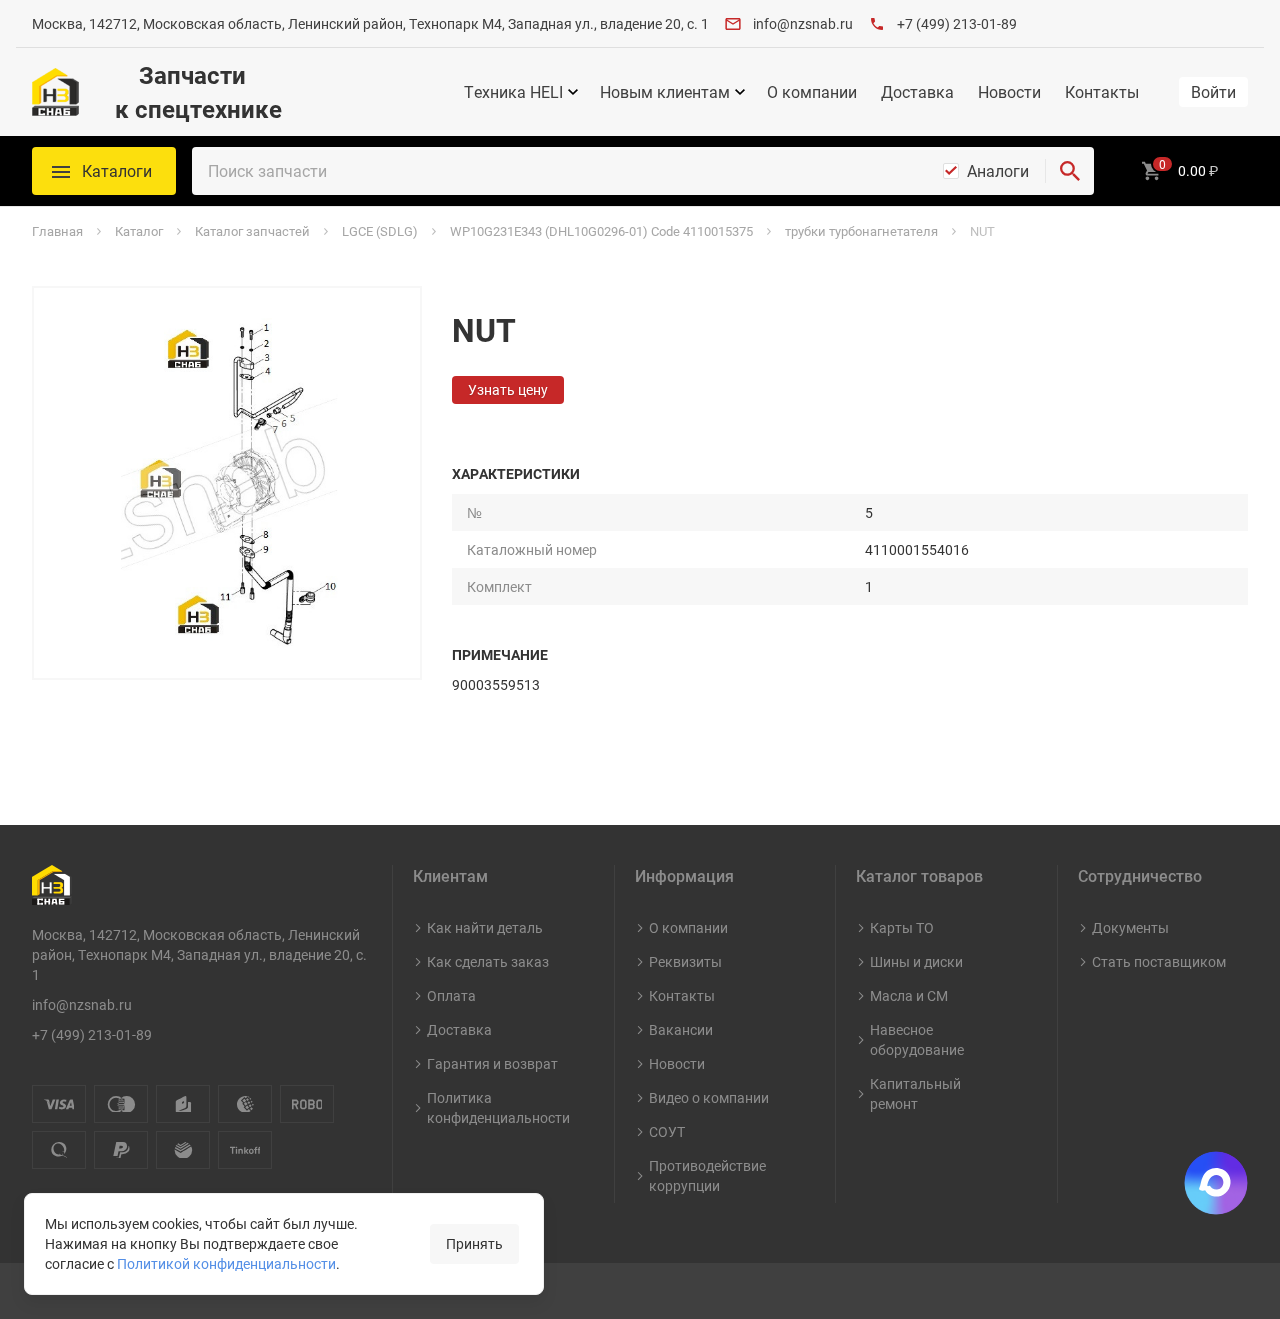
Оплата (451, 995)
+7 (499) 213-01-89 (957, 23)
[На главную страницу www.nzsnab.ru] (55, 92)
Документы (1130, 927)
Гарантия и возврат (492, 1063)
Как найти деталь (485, 927)
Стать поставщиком (1159, 961)
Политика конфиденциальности (498, 1107)
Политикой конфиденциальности (226, 1263)
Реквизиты (685, 961)
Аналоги (998, 171)
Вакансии (681, 1029)
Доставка (917, 92)
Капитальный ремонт (915, 1093)
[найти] (1070, 171)
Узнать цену (508, 389)
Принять (474, 1243)
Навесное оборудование (917, 1039)
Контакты (1102, 92)
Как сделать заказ (488, 961)
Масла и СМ (909, 995)
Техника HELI (513, 92)
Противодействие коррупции (707, 1175)
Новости (1009, 92)
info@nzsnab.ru (803, 23)
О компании (812, 92)
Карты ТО (902, 927)
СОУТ (667, 1131)
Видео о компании (709, 1097)
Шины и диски (916, 961)
